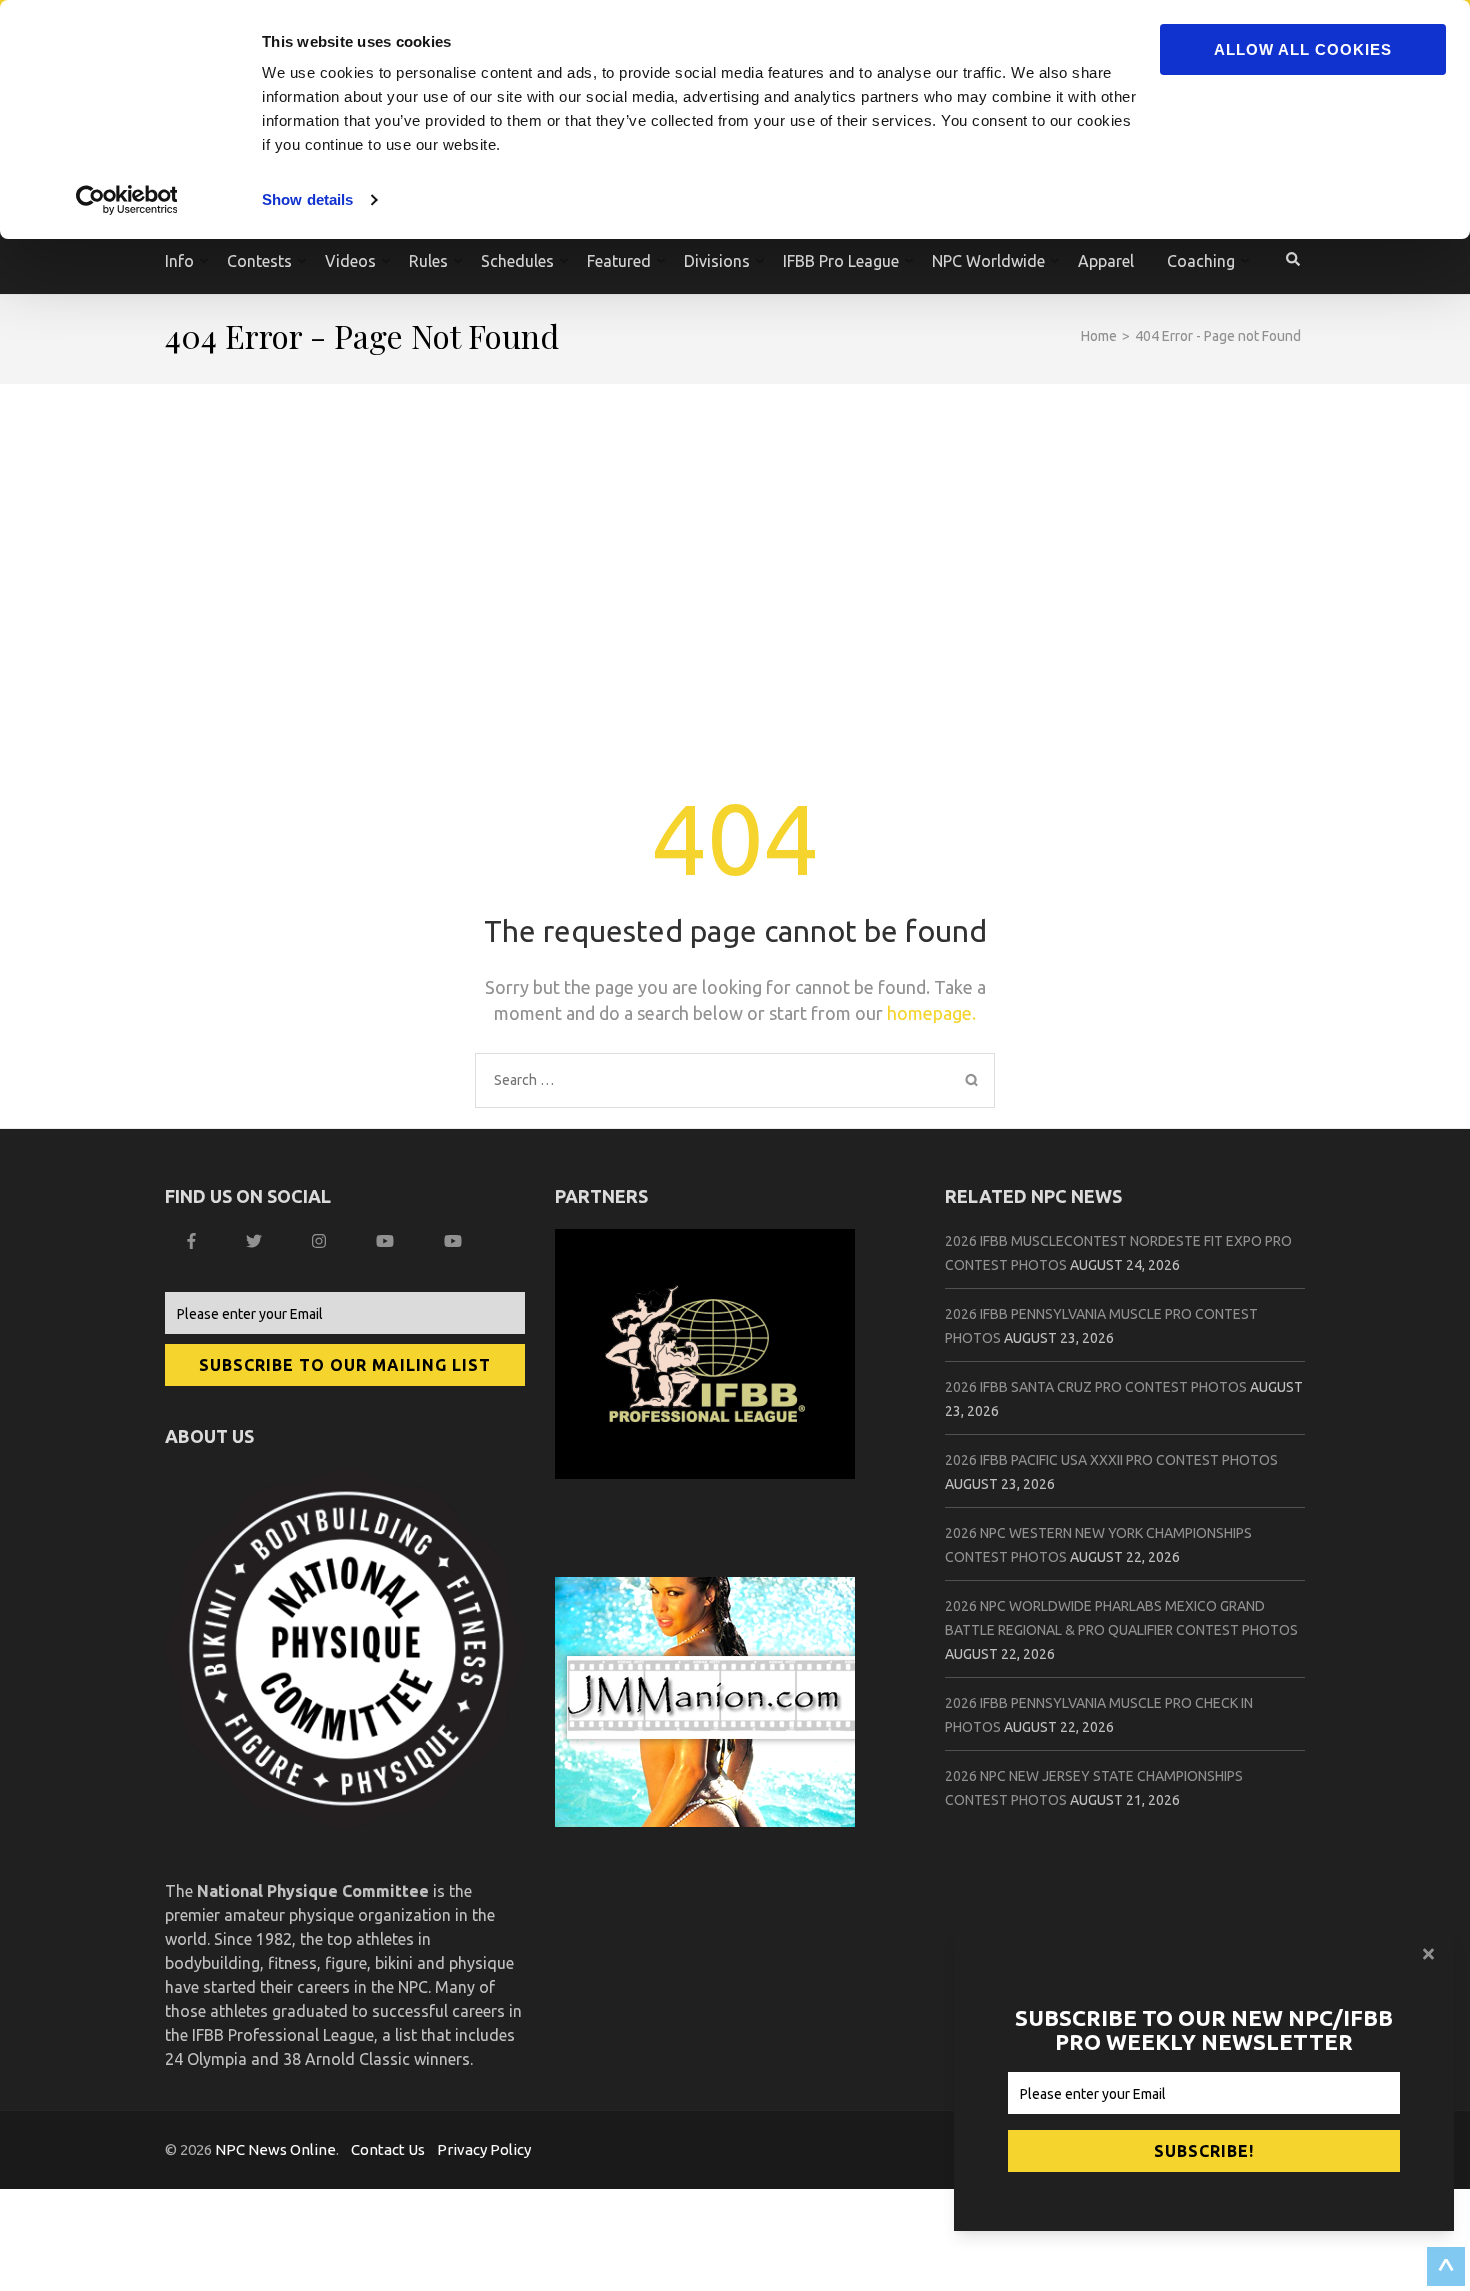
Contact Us (388, 2149)
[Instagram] (321, 1241)
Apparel (1106, 261)
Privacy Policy (484, 2149)
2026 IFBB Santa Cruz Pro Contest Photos (1096, 1387)
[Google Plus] (387, 1241)
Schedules (517, 261)
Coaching (1201, 261)
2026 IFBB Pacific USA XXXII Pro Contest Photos (1111, 1460)
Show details (307, 199)
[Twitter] (256, 1241)
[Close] (1431, 1954)
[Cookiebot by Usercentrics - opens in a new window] (129, 200)
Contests (259, 261)
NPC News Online (275, 2149)
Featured (619, 261)
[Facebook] (194, 1241)
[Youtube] (455, 1241)
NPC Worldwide (988, 261)
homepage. (931, 1013)
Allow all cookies (1303, 49)
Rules (428, 261)
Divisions (717, 261)
